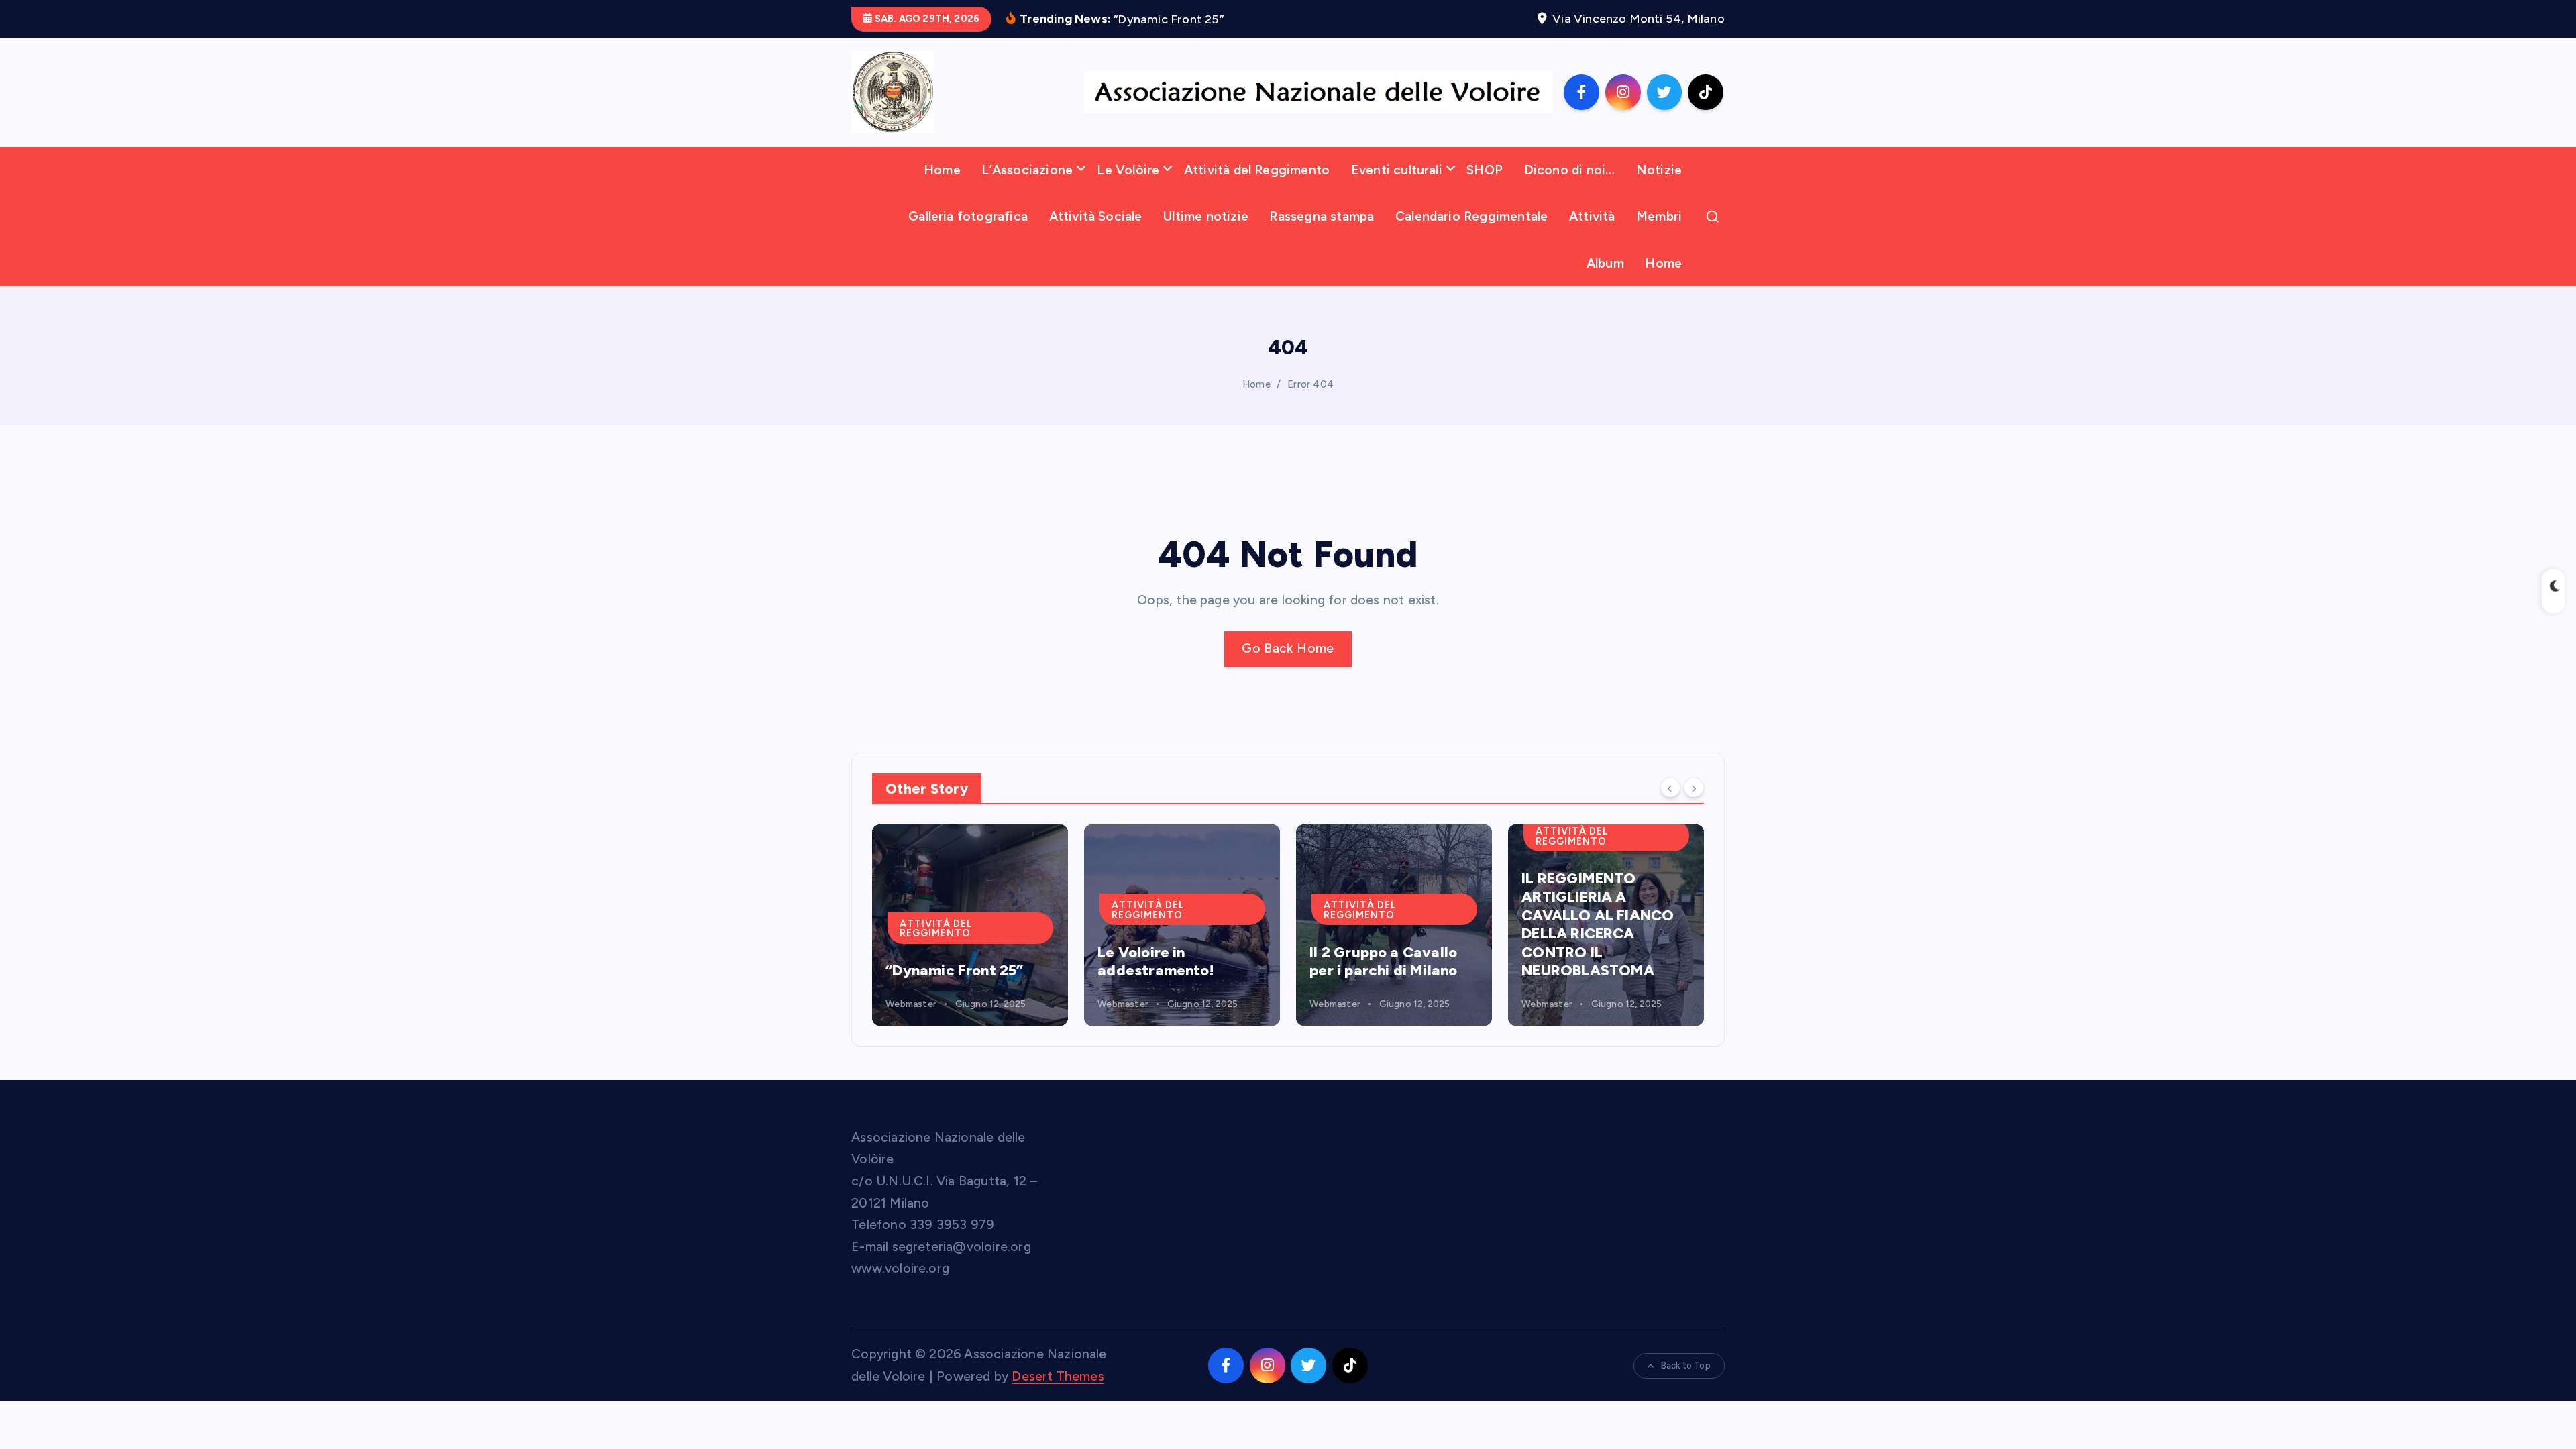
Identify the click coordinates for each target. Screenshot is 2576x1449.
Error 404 (1310, 384)
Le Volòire (1128, 170)
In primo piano (1578, 896)
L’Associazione (1027, 170)
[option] (970, 925)
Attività (1592, 216)
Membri (1659, 216)
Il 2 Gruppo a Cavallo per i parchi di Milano (1171, 962)
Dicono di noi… (1570, 170)
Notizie (1659, 170)
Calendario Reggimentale (1471, 216)
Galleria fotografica (968, 216)
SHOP (1485, 170)
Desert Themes (1058, 1376)
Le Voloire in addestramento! (944, 962)
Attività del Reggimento (1257, 170)
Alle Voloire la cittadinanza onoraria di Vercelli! (1599, 952)
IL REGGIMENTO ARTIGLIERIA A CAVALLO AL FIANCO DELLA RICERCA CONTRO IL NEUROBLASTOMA (1386, 925)
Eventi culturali (1397, 170)
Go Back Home (1288, 648)
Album (1605, 263)
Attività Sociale (1096, 216)
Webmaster (911, 1004)
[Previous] (1670, 788)
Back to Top (1686, 1365)
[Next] (1694, 788)
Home (942, 170)
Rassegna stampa (1322, 216)
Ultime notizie (1206, 216)
